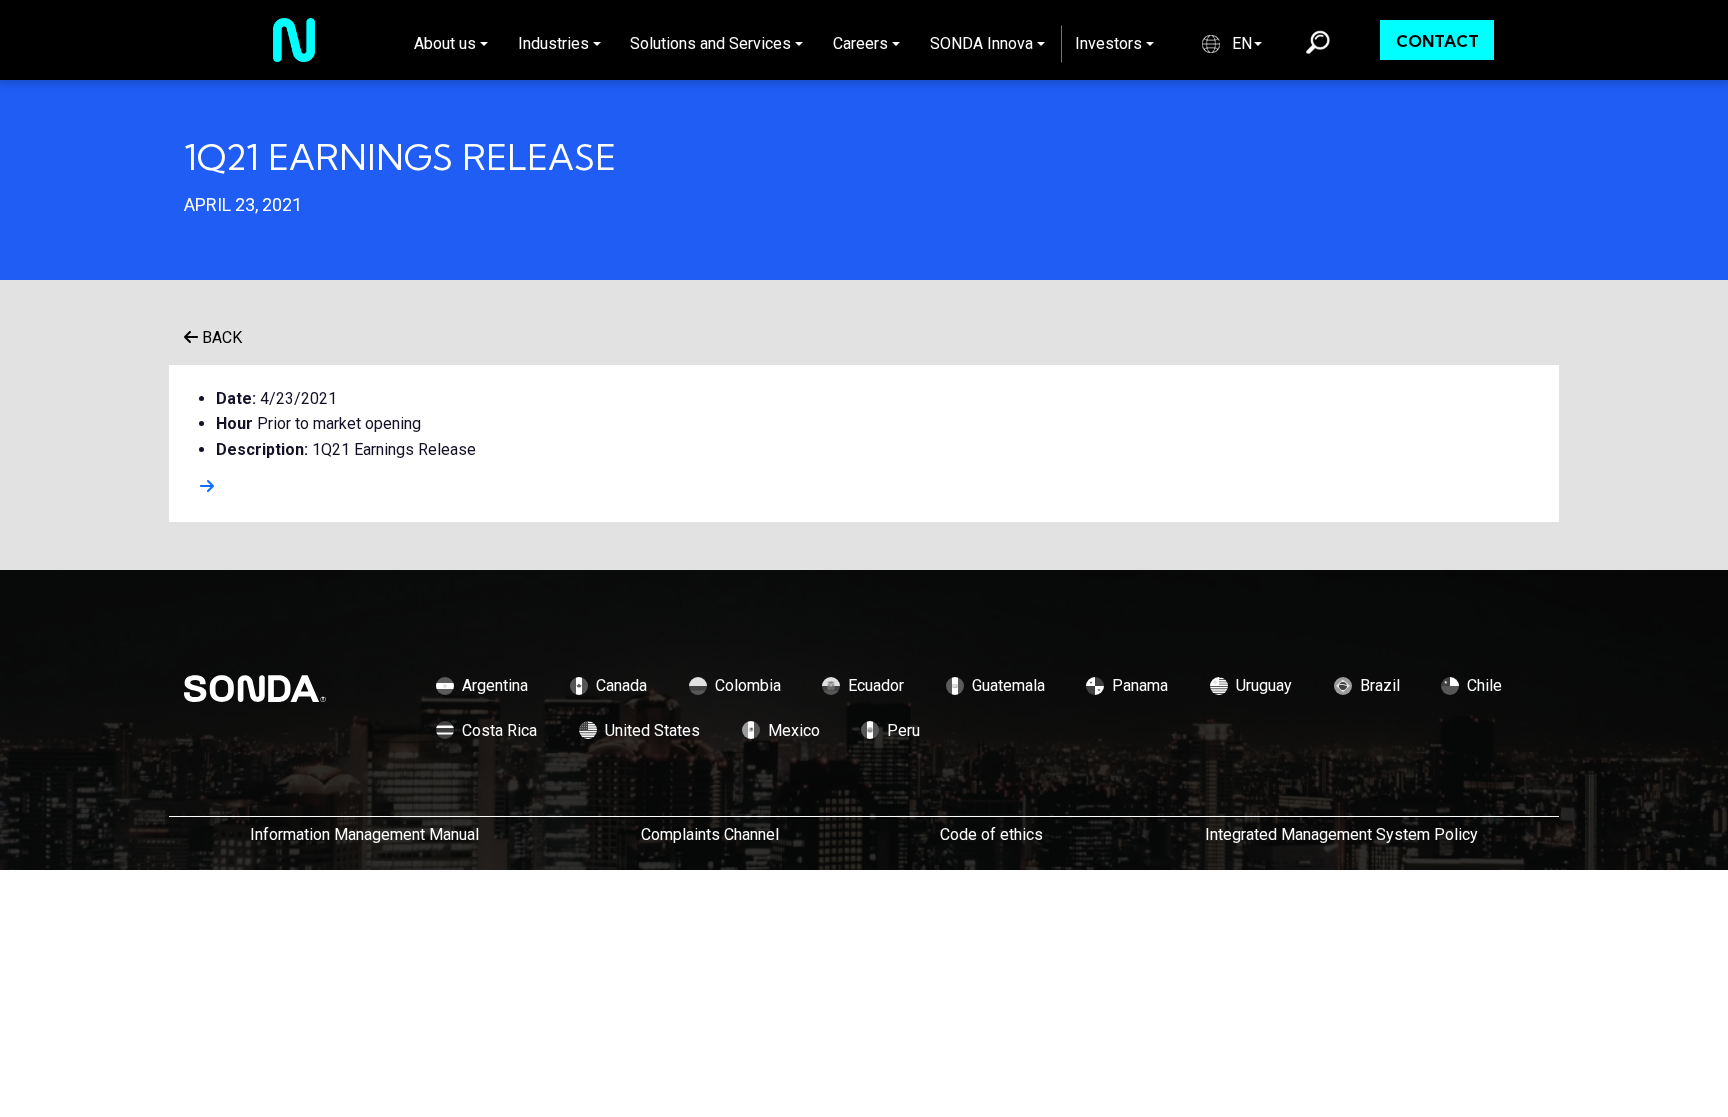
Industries (553, 43)
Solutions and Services (710, 43)
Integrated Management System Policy (1341, 834)
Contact (1437, 41)
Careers (860, 43)
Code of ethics (991, 834)
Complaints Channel (710, 834)
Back (220, 337)
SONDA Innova (981, 43)
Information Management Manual (364, 834)
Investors (1108, 43)
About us (445, 43)
